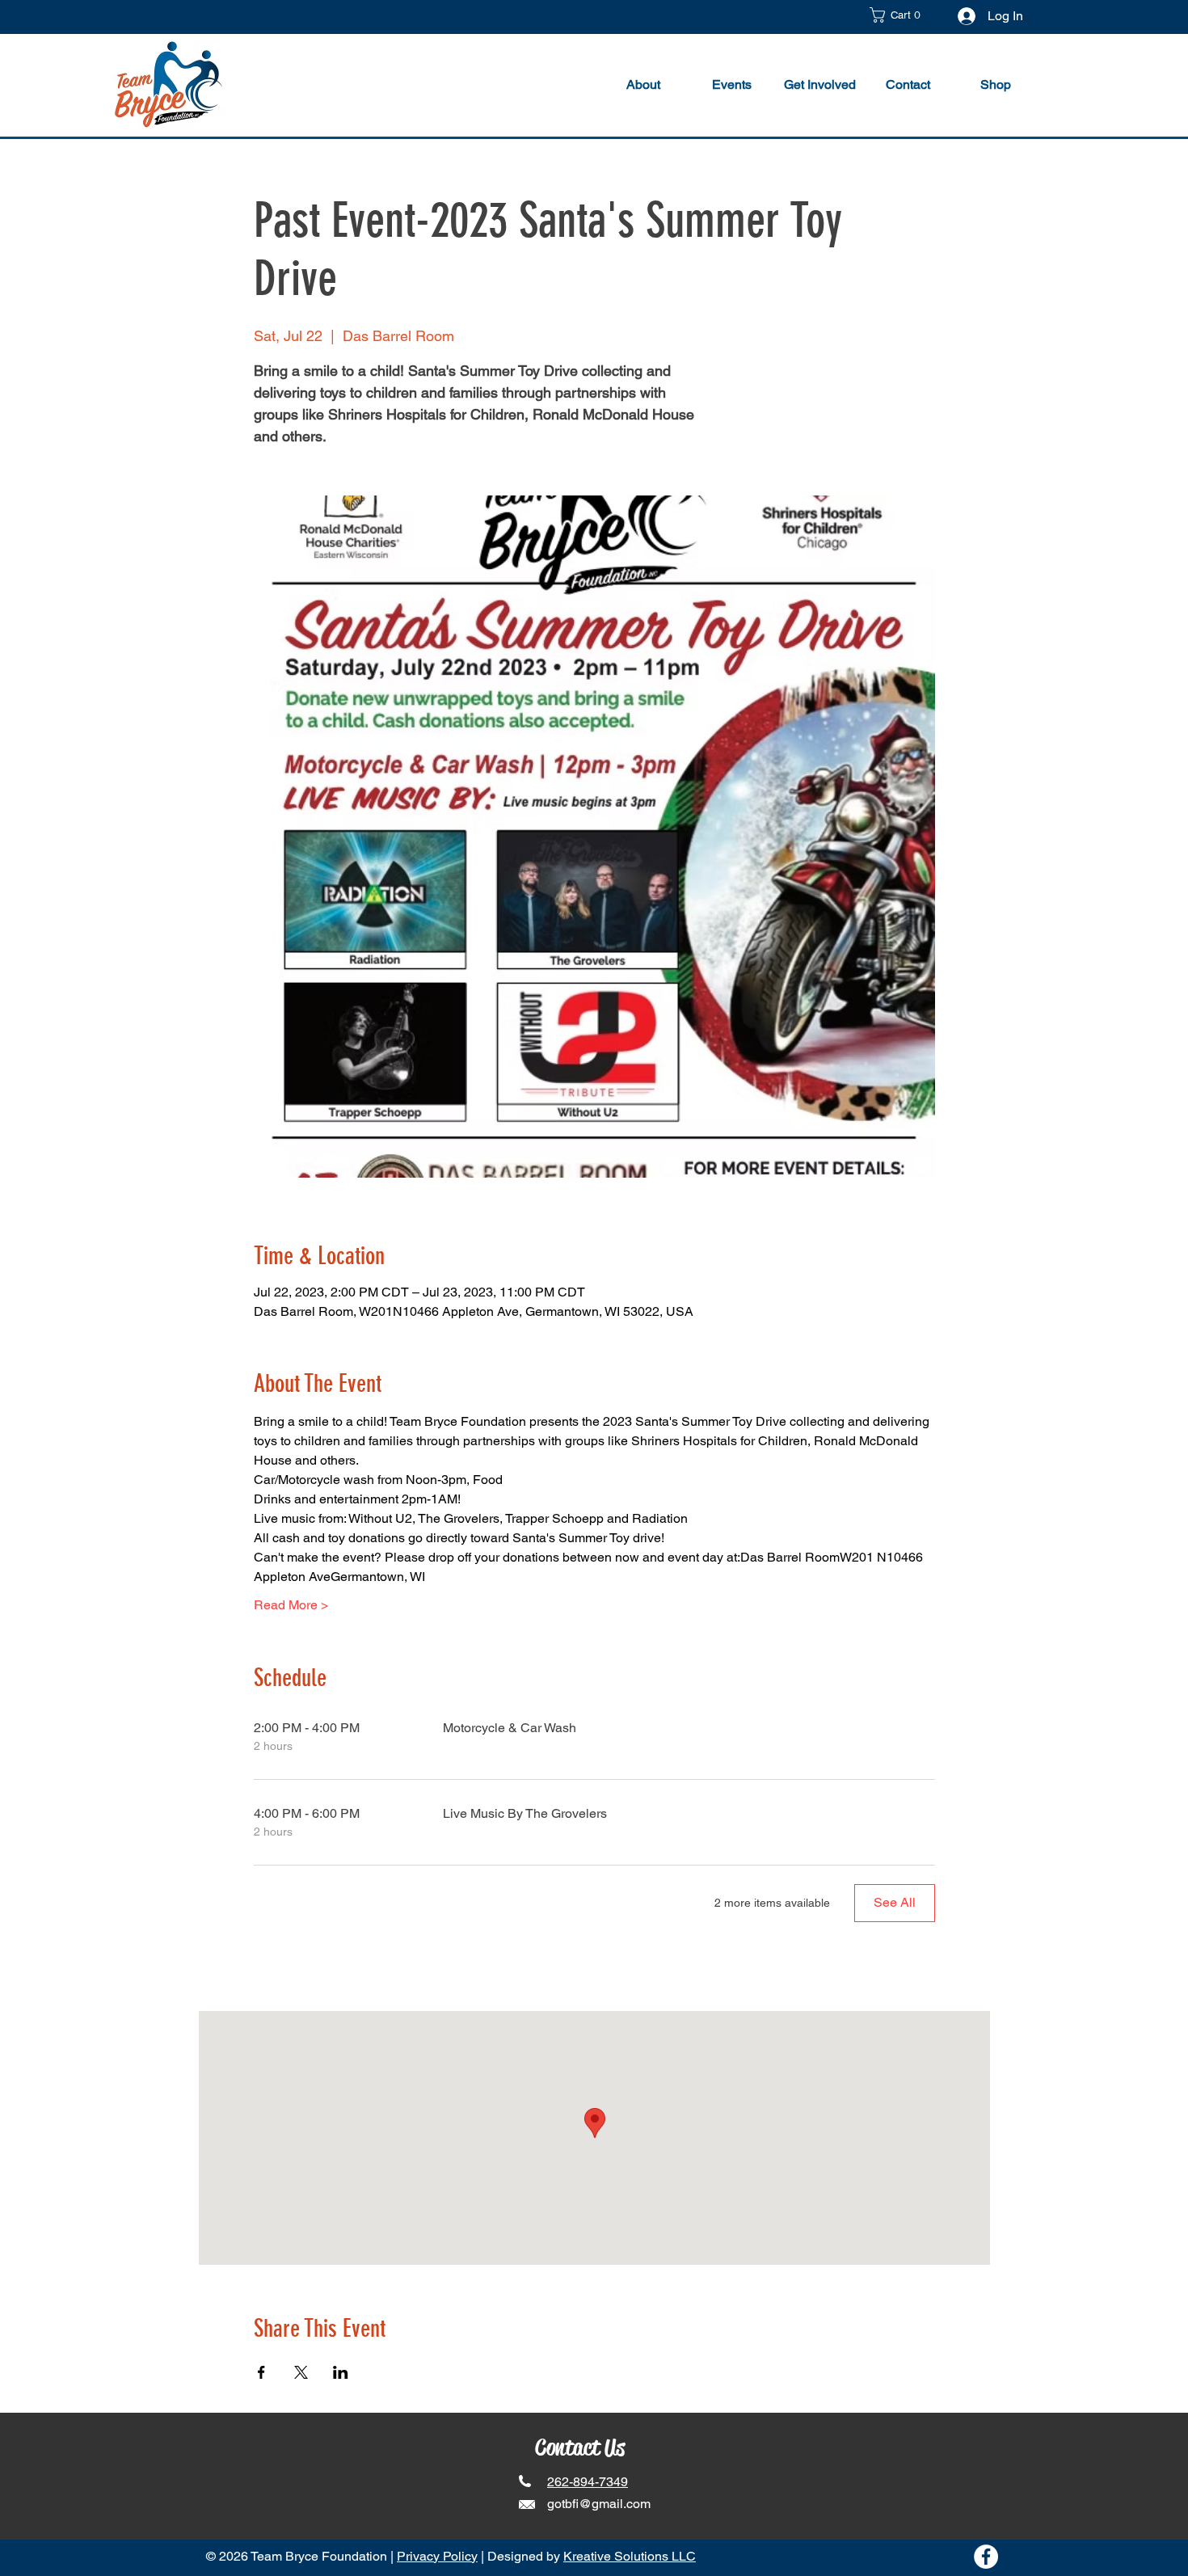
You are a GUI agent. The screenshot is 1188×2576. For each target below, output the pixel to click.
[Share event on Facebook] (261, 2372)
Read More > (291, 1605)
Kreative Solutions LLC (630, 2556)
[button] (900, 15)
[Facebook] (986, 2557)
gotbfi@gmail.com (599, 2504)
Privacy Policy (437, 2556)
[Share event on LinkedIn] (341, 2372)
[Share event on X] (301, 2372)
